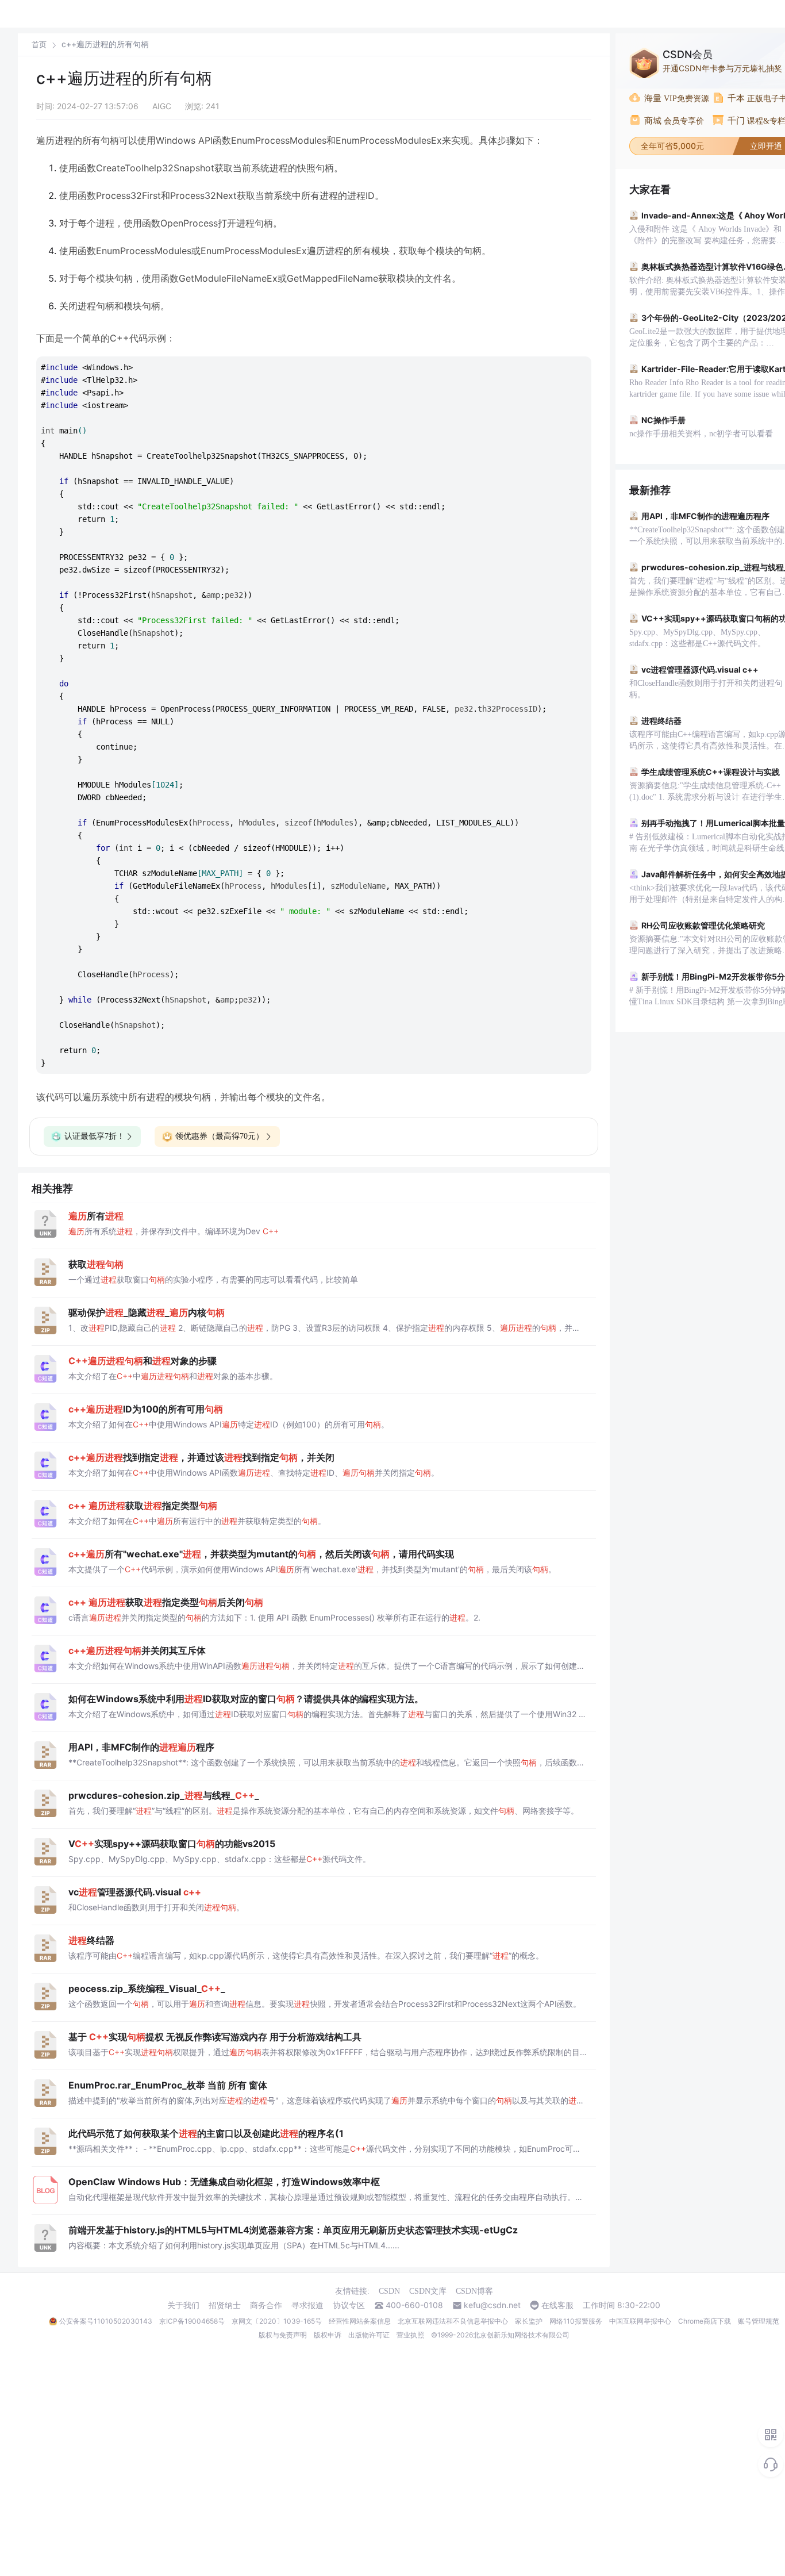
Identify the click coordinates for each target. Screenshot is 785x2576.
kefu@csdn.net (492, 2305)
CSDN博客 (474, 2291)
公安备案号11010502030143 (106, 2321)
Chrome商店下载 (705, 2321)
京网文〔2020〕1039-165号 (277, 2321)
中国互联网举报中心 (640, 2321)
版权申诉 (328, 2335)
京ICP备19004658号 (192, 2321)
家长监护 (529, 2321)
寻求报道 (307, 2305)
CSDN (389, 2291)
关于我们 (183, 2305)
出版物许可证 (369, 2335)
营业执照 (410, 2335)
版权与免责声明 (283, 2335)
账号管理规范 (759, 2321)
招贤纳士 (225, 2305)
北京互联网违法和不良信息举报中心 (453, 2321)
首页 (39, 45)
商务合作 (266, 2305)
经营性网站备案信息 (360, 2321)
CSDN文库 (428, 2291)
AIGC (162, 106)
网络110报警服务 (576, 2321)
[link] (39, 44)
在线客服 (557, 2305)
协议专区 (349, 2305)
